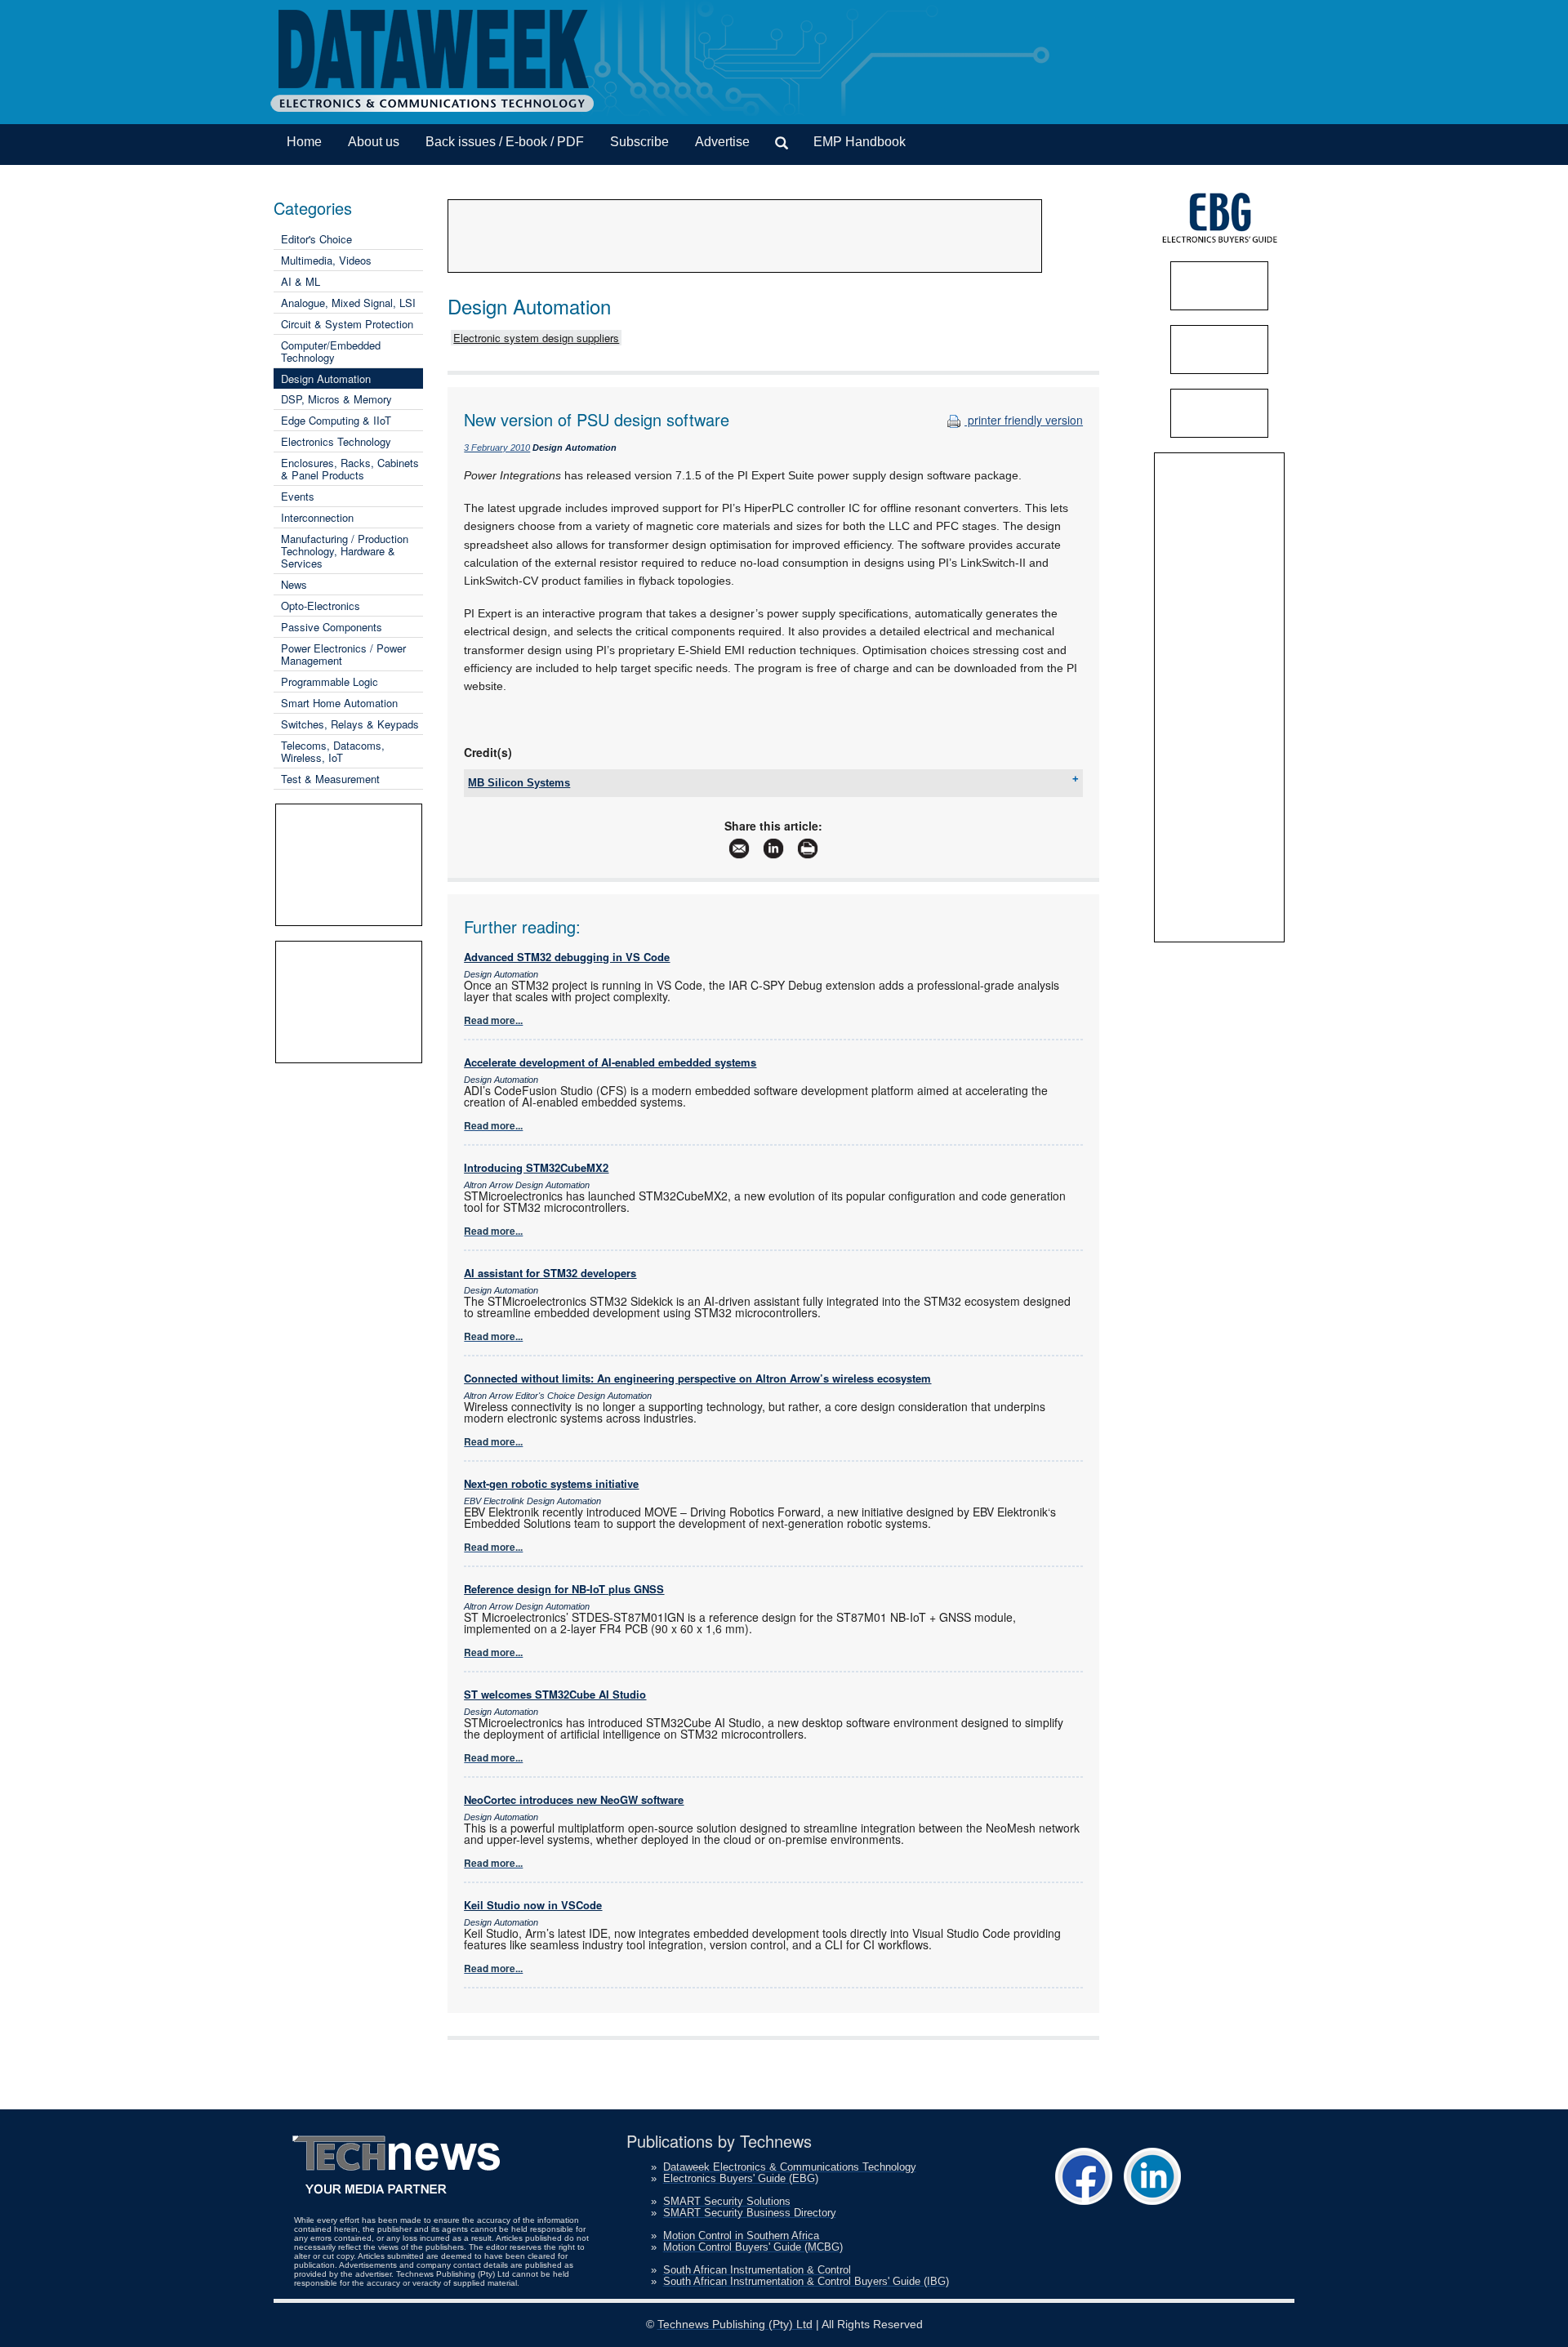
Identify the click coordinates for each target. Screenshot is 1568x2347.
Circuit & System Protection (347, 324)
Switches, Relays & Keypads (350, 724)
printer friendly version (1024, 420)
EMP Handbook (860, 142)
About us (374, 142)
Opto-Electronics (321, 606)
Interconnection (317, 517)
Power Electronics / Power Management (343, 654)
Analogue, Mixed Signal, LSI (348, 303)
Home (304, 142)
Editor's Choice (316, 239)
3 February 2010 (497, 448)
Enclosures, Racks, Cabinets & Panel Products (350, 469)
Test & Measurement (330, 779)
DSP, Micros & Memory (336, 399)
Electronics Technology (336, 441)
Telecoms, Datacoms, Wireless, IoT (333, 751)
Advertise (722, 142)
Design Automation (326, 379)
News (294, 584)
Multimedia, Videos (326, 260)
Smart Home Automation (339, 703)
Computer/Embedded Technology (331, 351)
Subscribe (639, 142)
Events (298, 496)
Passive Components (332, 627)
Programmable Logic (330, 681)
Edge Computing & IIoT (336, 420)
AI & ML (301, 281)
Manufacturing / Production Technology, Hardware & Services (345, 551)
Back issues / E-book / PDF (505, 142)
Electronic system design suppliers (536, 338)
